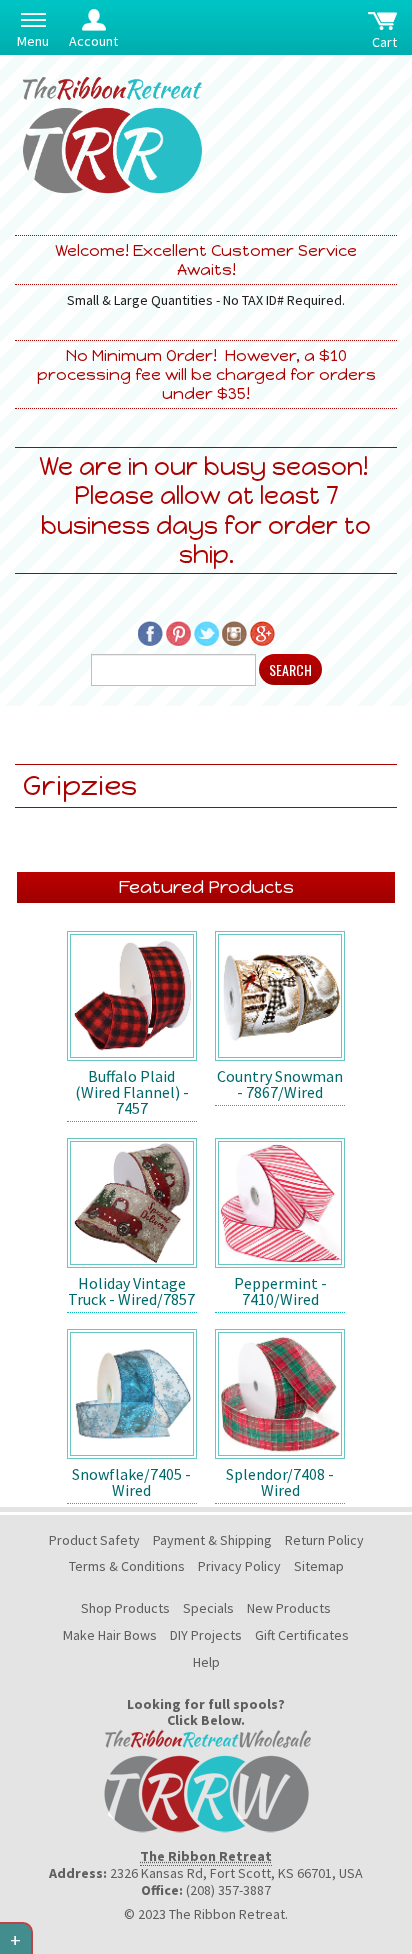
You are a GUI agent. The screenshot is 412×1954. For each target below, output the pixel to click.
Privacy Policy (239, 1566)
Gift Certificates (302, 1635)
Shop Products (125, 1608)
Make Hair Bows (110, 1635)
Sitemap (319, 1566)
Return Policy (324, 1540)
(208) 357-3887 (228, 1890)
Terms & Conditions (127, 1566)
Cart (384, 42)
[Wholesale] (206, 1780)
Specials (208, 1608)
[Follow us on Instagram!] (234, 632)
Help (206, 1662)
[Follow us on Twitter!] (206, 632)
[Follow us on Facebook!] (150, 632)
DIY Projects (206, 1635)
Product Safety (94, 1540)
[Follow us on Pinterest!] (178, 632)
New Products (289, 1608)
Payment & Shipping (212, 1540)
